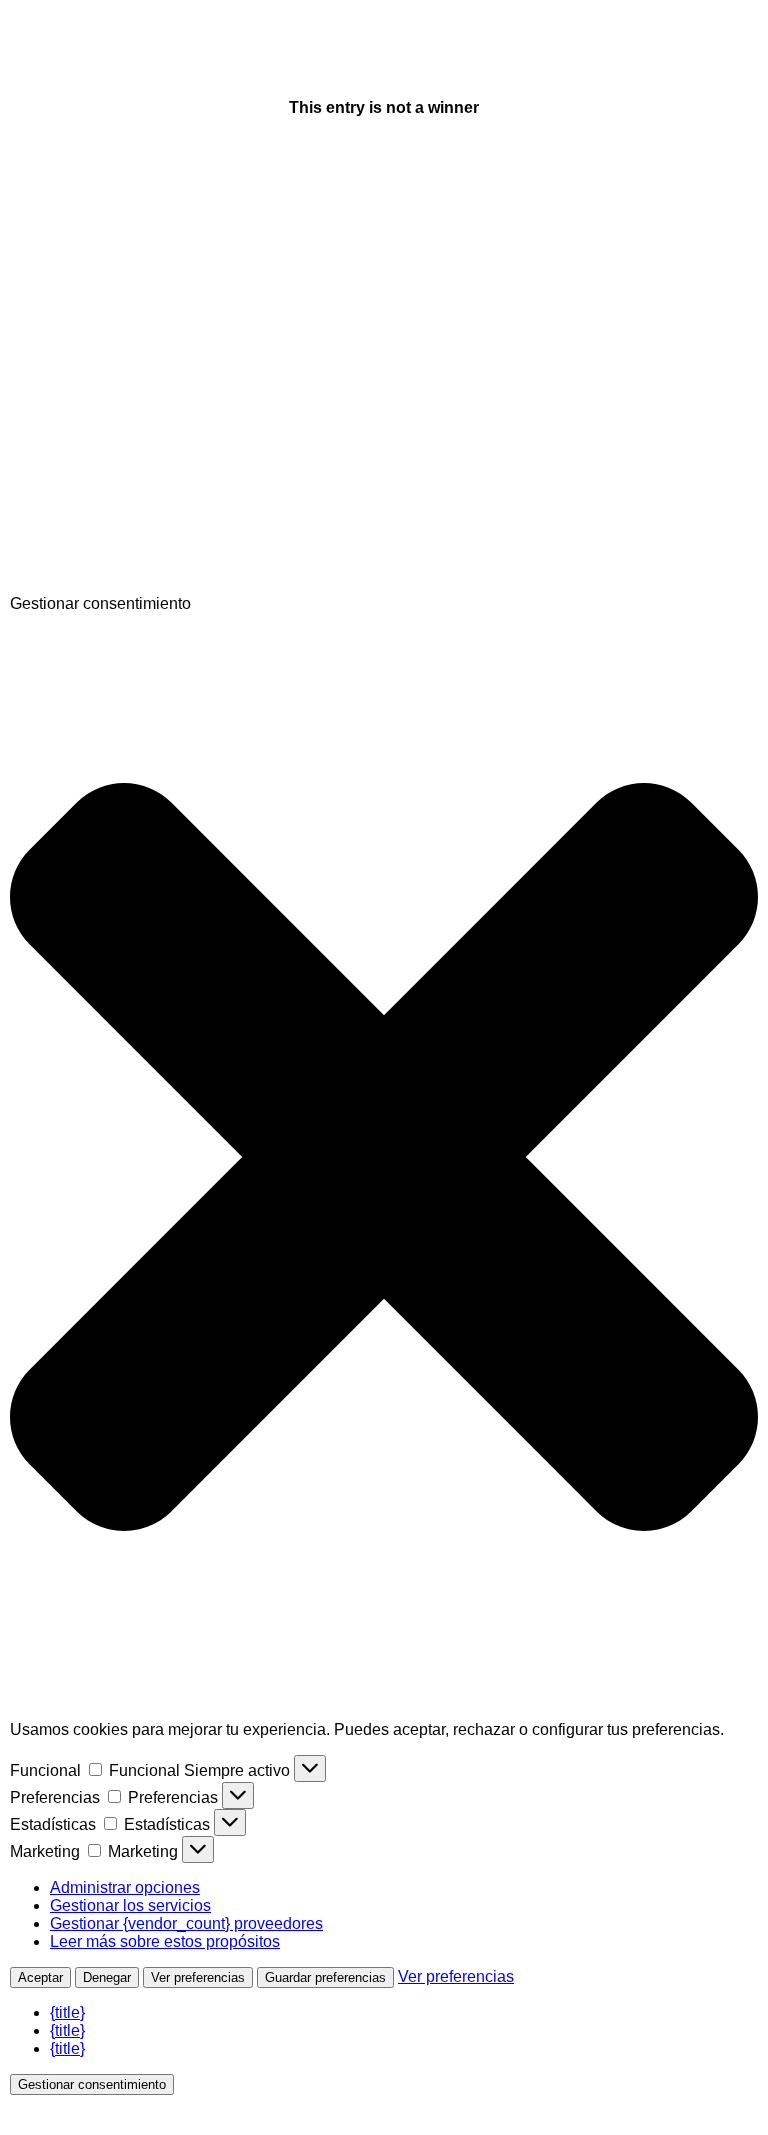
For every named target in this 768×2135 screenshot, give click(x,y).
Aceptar (40, 1977)
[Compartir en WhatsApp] (160, 585)
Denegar (107, 1977)
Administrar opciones (125, 1887)
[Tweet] (160, 431)
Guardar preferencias (325, 1977)
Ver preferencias (198, 1977)
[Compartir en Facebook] (160, 277)
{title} (67, 2012)
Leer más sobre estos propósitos (165, 1941)
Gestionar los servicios (130, 1905)
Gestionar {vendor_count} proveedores (186, 1923)
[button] (384, 1159)
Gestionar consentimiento (92, 2084)
